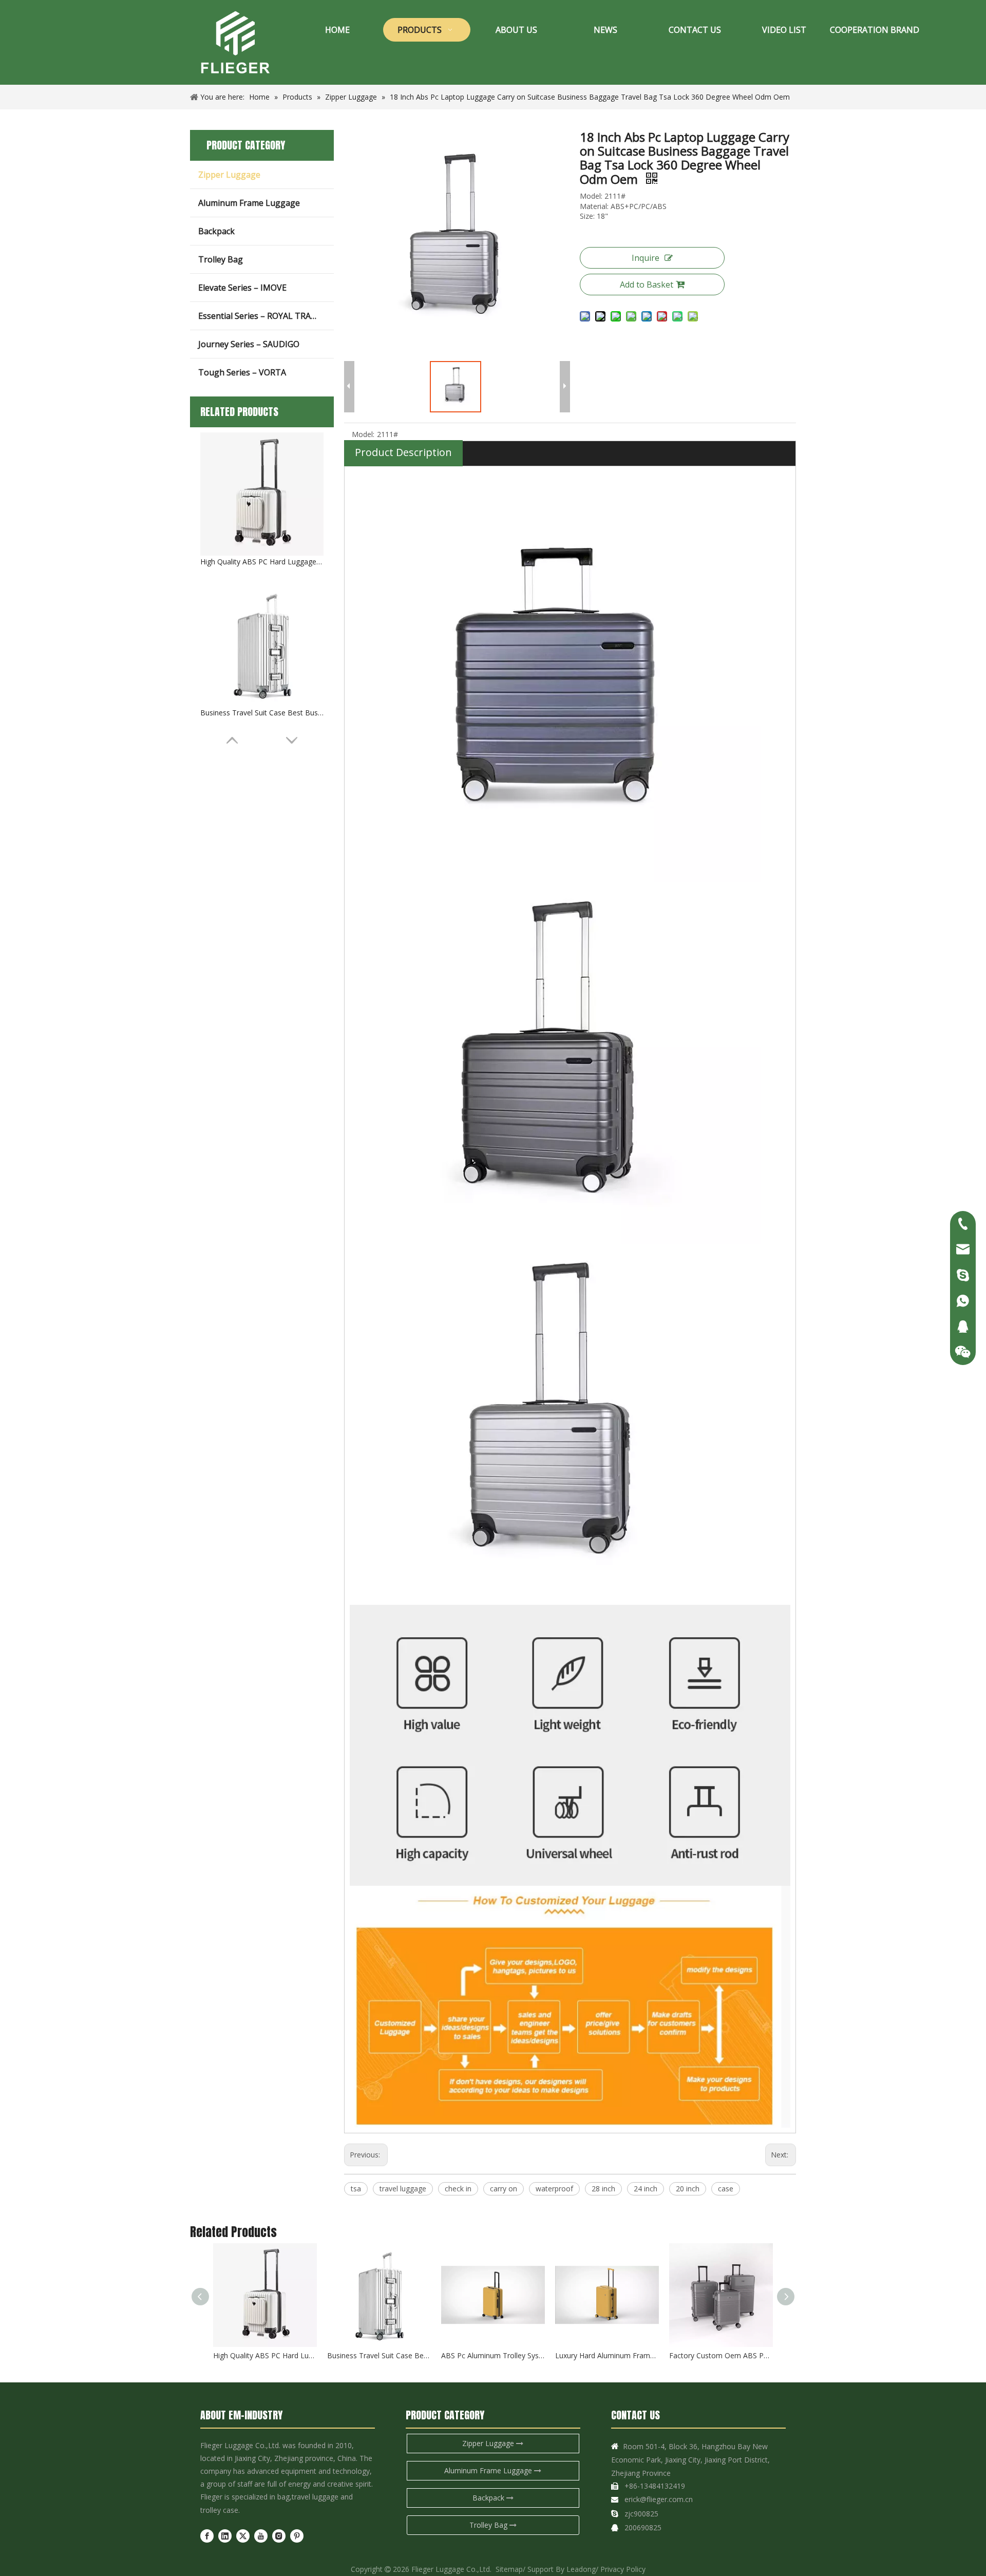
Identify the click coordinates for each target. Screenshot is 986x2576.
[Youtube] (261, 2536)
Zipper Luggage (229, 175)
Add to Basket (647, 285)
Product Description (403, 452)
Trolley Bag (221, 259)
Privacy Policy (623, 2569)
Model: (363, 434)
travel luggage (403, 2189)
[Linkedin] (225, 2536)
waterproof (554, 2189)
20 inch (688, 2189)
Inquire (646, 258)
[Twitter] (243, 2536)
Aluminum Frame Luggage (249, 203)
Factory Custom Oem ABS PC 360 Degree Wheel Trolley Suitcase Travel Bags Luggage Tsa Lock (721, 2355)
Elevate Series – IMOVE (242, 288)
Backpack (216, 231)
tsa (356, 2189)
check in (458, 2189)
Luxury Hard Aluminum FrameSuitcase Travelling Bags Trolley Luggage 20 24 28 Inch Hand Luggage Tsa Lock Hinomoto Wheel (607, 2355)
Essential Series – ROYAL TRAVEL (262, 316)
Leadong (581, 2569)
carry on (504, 2189)
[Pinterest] (297, 2536)
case (726, 2189)
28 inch (603, 2189)
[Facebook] (207, 2536)
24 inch (646, 2189)
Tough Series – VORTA (242, 372)
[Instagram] (279, 2536)
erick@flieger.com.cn (659, 2499)
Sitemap (509, 2569)
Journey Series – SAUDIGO (249, 344)
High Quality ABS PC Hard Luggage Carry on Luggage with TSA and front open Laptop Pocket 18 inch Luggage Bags (262, 562)
